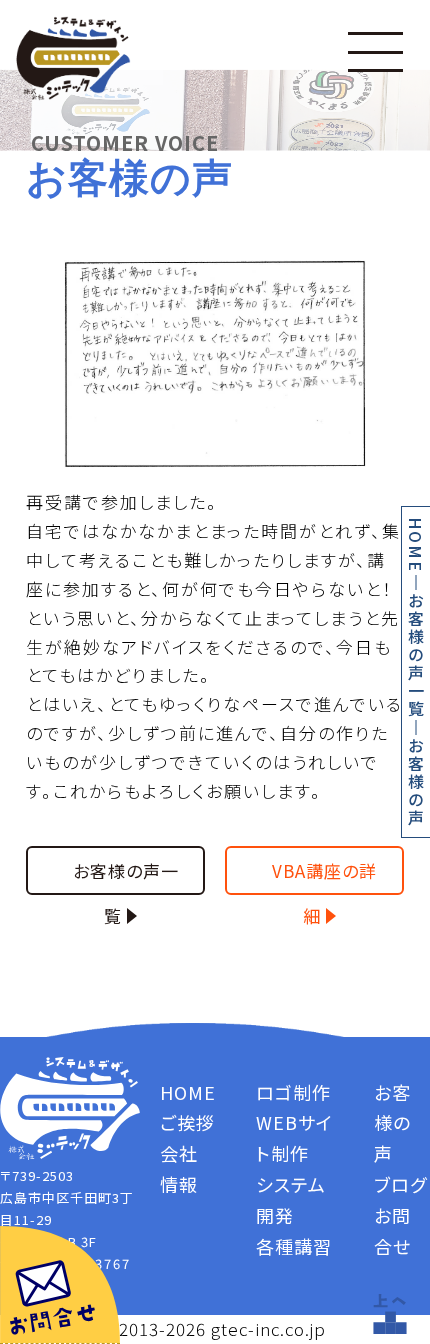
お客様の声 (392, 1123)
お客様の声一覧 (416, 655)
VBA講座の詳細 (324, 876)
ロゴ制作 (293, 1092)
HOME (416, 545)
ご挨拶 (187, 1122)
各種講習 (294, 1246)
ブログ (400, 1184)
